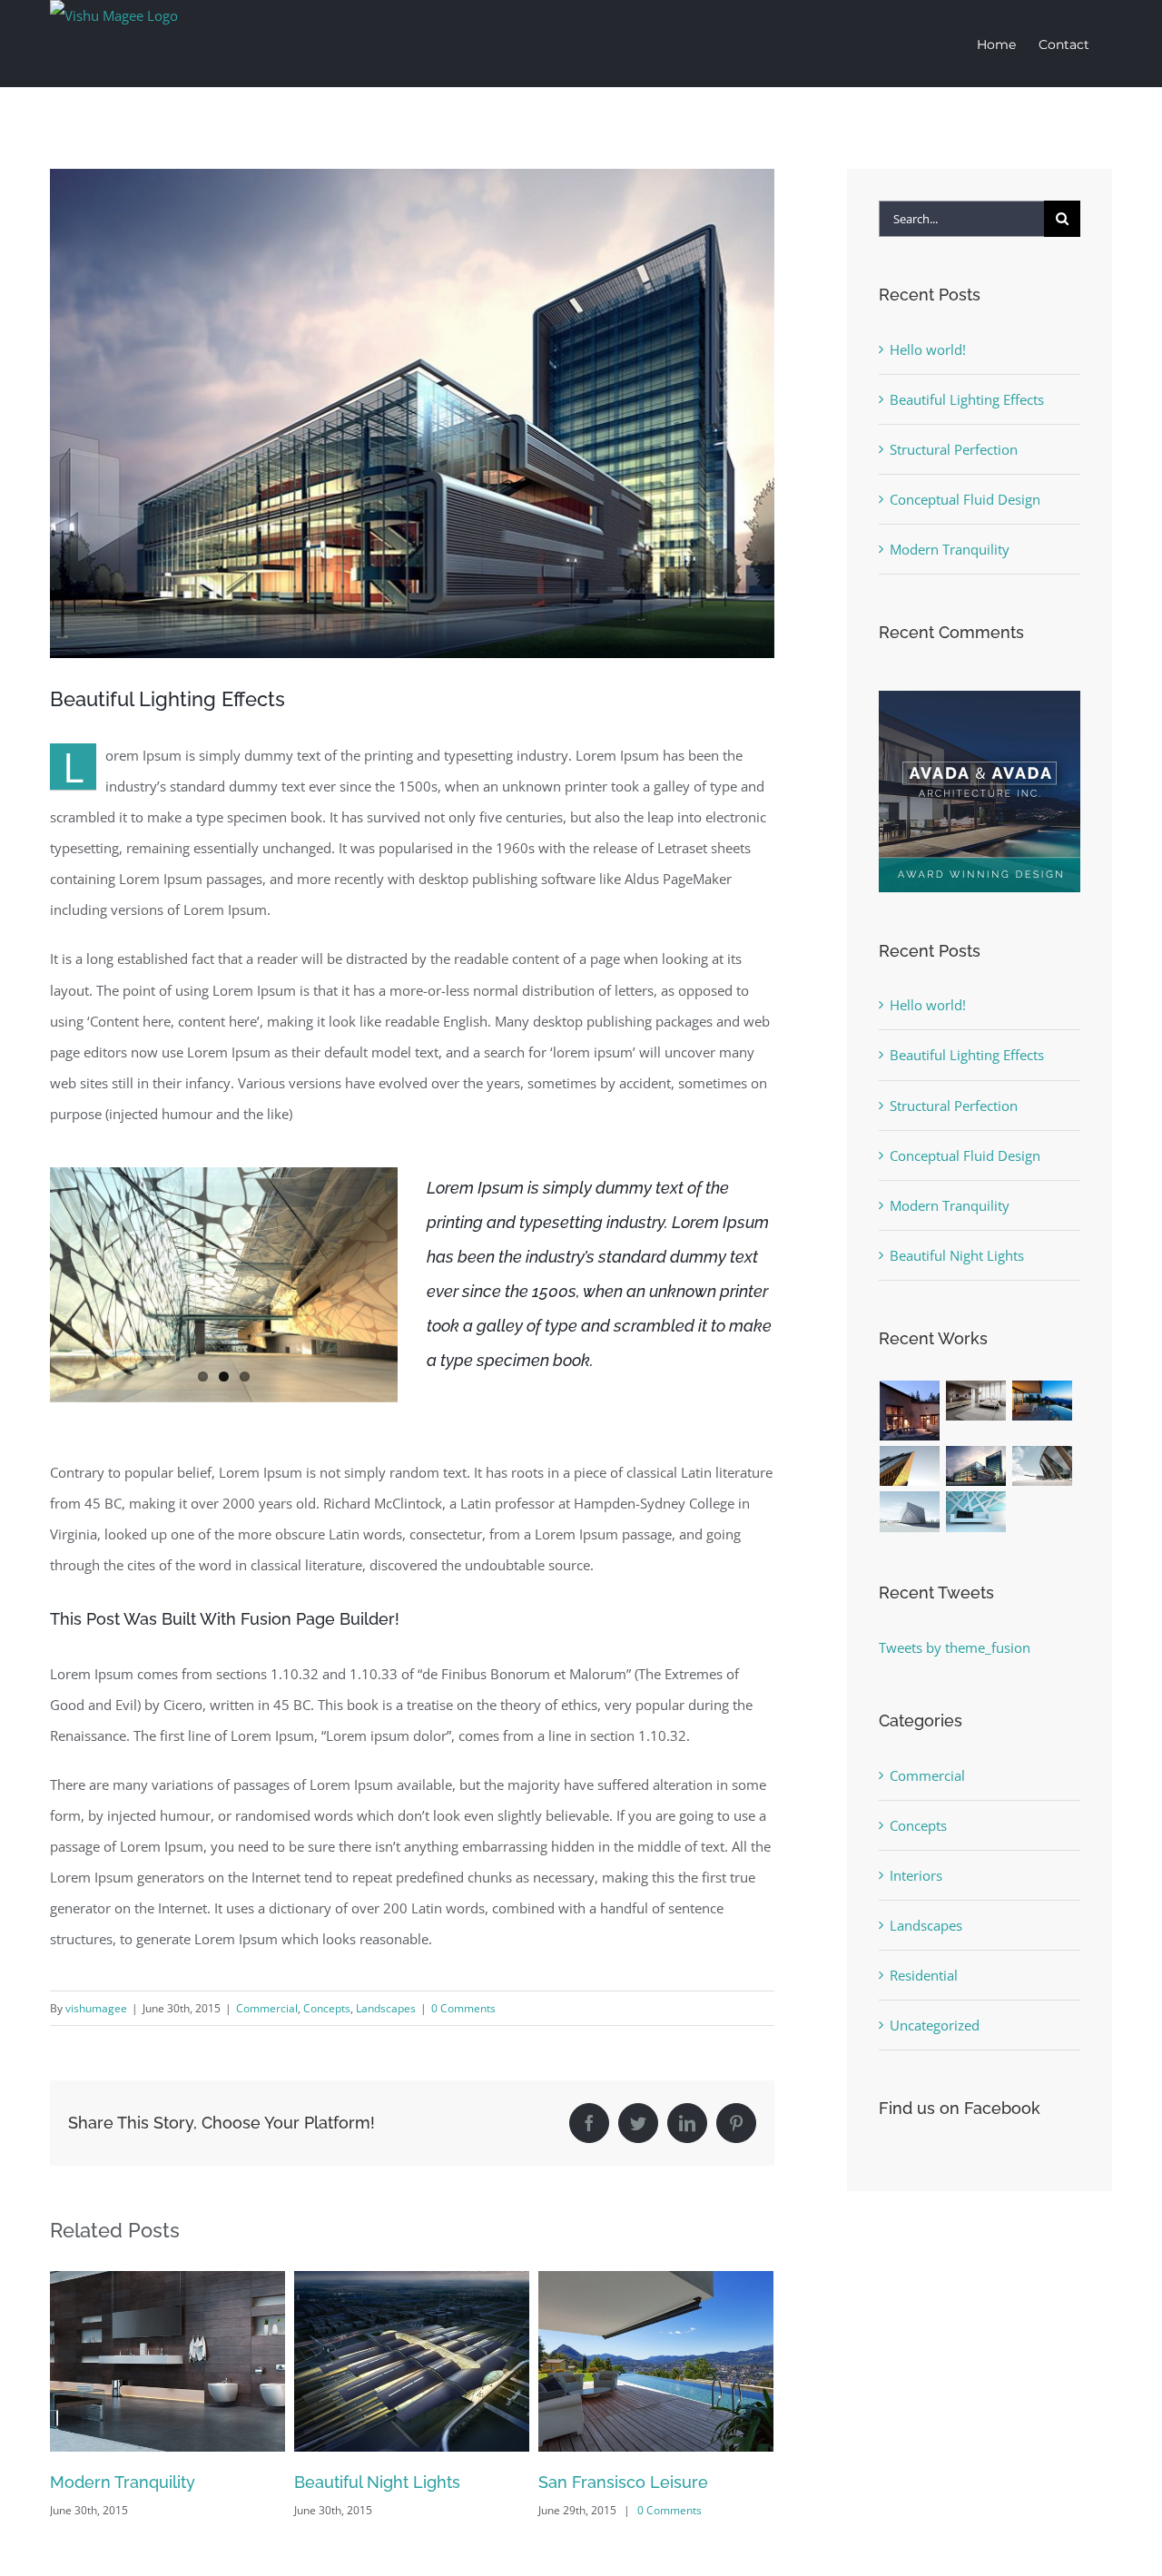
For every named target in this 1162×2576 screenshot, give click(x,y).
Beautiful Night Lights (133, 2482)
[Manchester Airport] (976, 1466)
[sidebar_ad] (980, 697)
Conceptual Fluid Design (965, 499)
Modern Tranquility (950, 549)
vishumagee (96, 2008)
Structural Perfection (618, 2482)
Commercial (267, 2008)
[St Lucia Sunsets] (1043, 1401)
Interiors (916, 1875)
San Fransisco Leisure (379, 2482)
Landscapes (386, 2008)
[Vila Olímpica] (976, 1512)
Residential (924, 1975)
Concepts (327, 2008)
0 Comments (463, 2008)
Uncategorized (935, 2025)
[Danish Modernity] (910, 1466)
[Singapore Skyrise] (976, 1401)
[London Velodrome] (1043, 1466)
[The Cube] (910, 1512)
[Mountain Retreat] (910, 1411)
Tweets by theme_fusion (955, 1647)
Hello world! (928, 349)
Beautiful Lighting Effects (967, 399)
